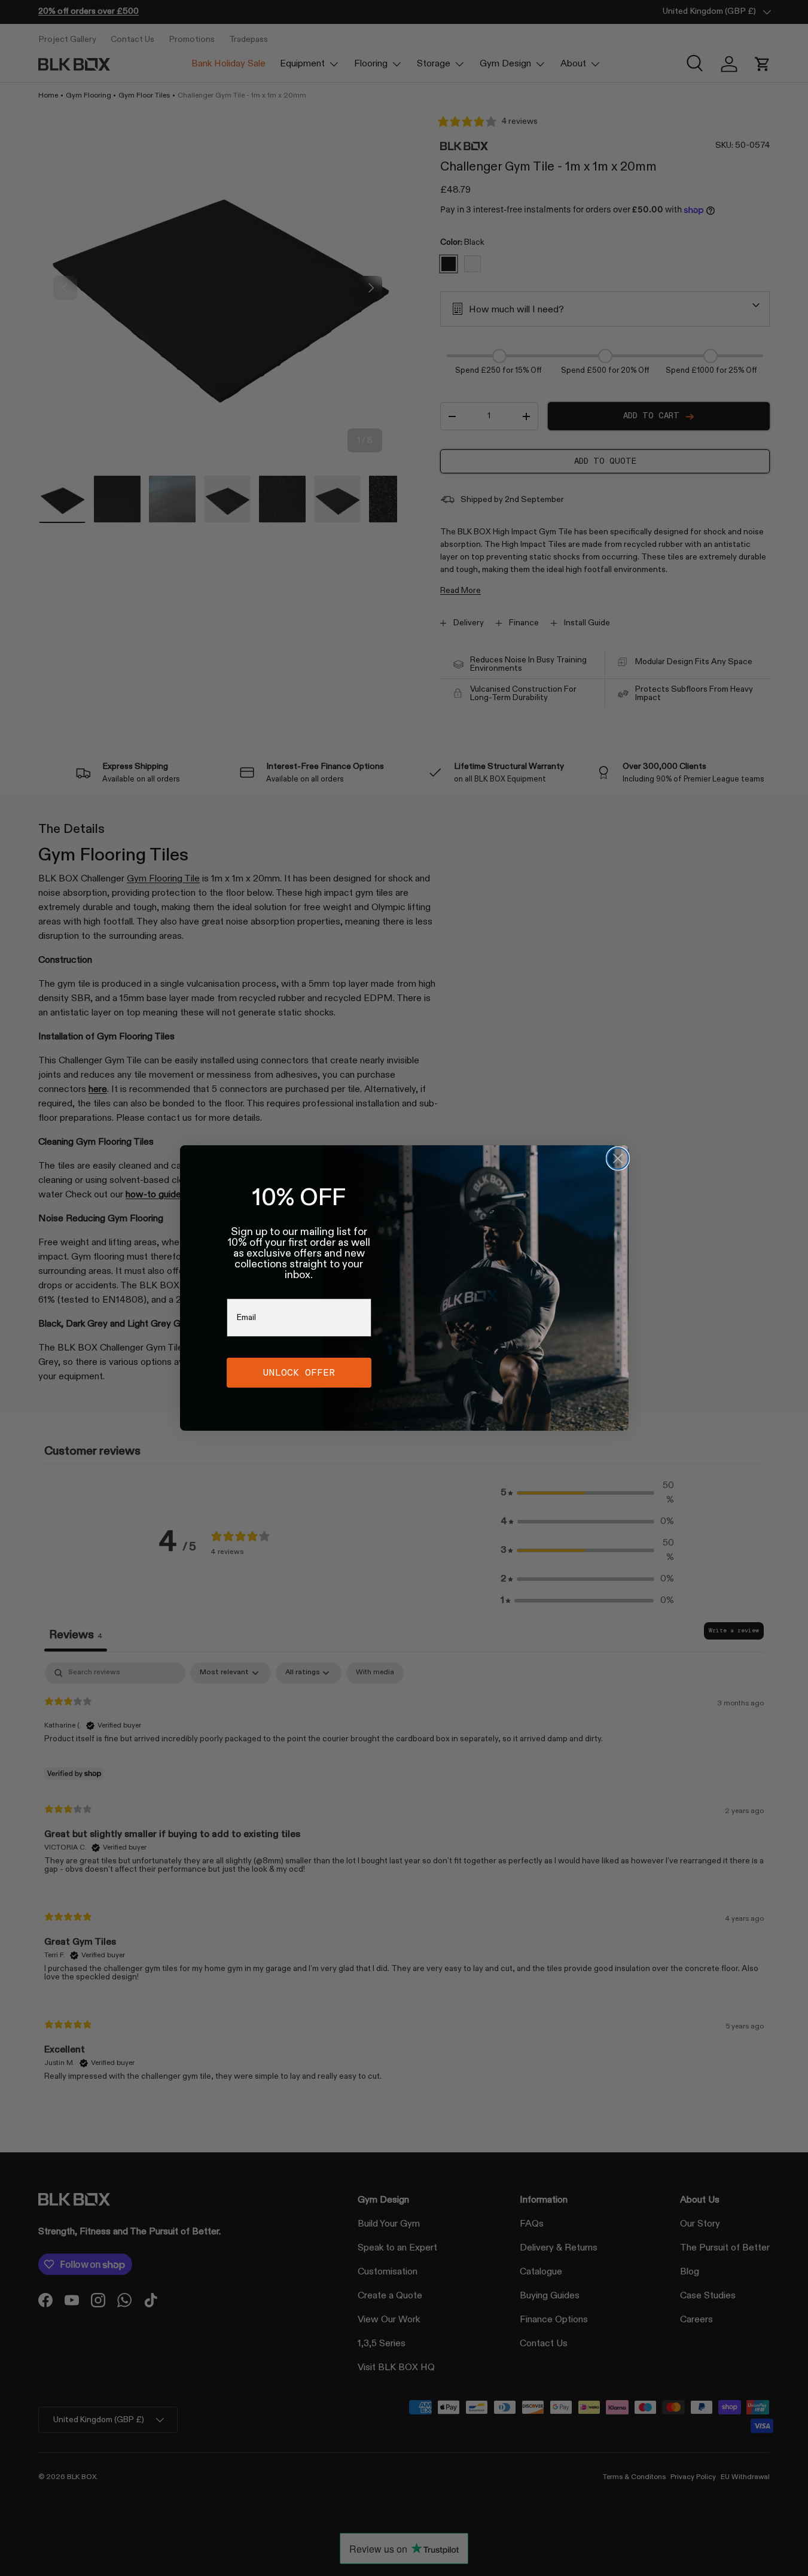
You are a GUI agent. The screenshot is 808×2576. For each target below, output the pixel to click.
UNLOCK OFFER (299, 1372)
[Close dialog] (618, 1158)
